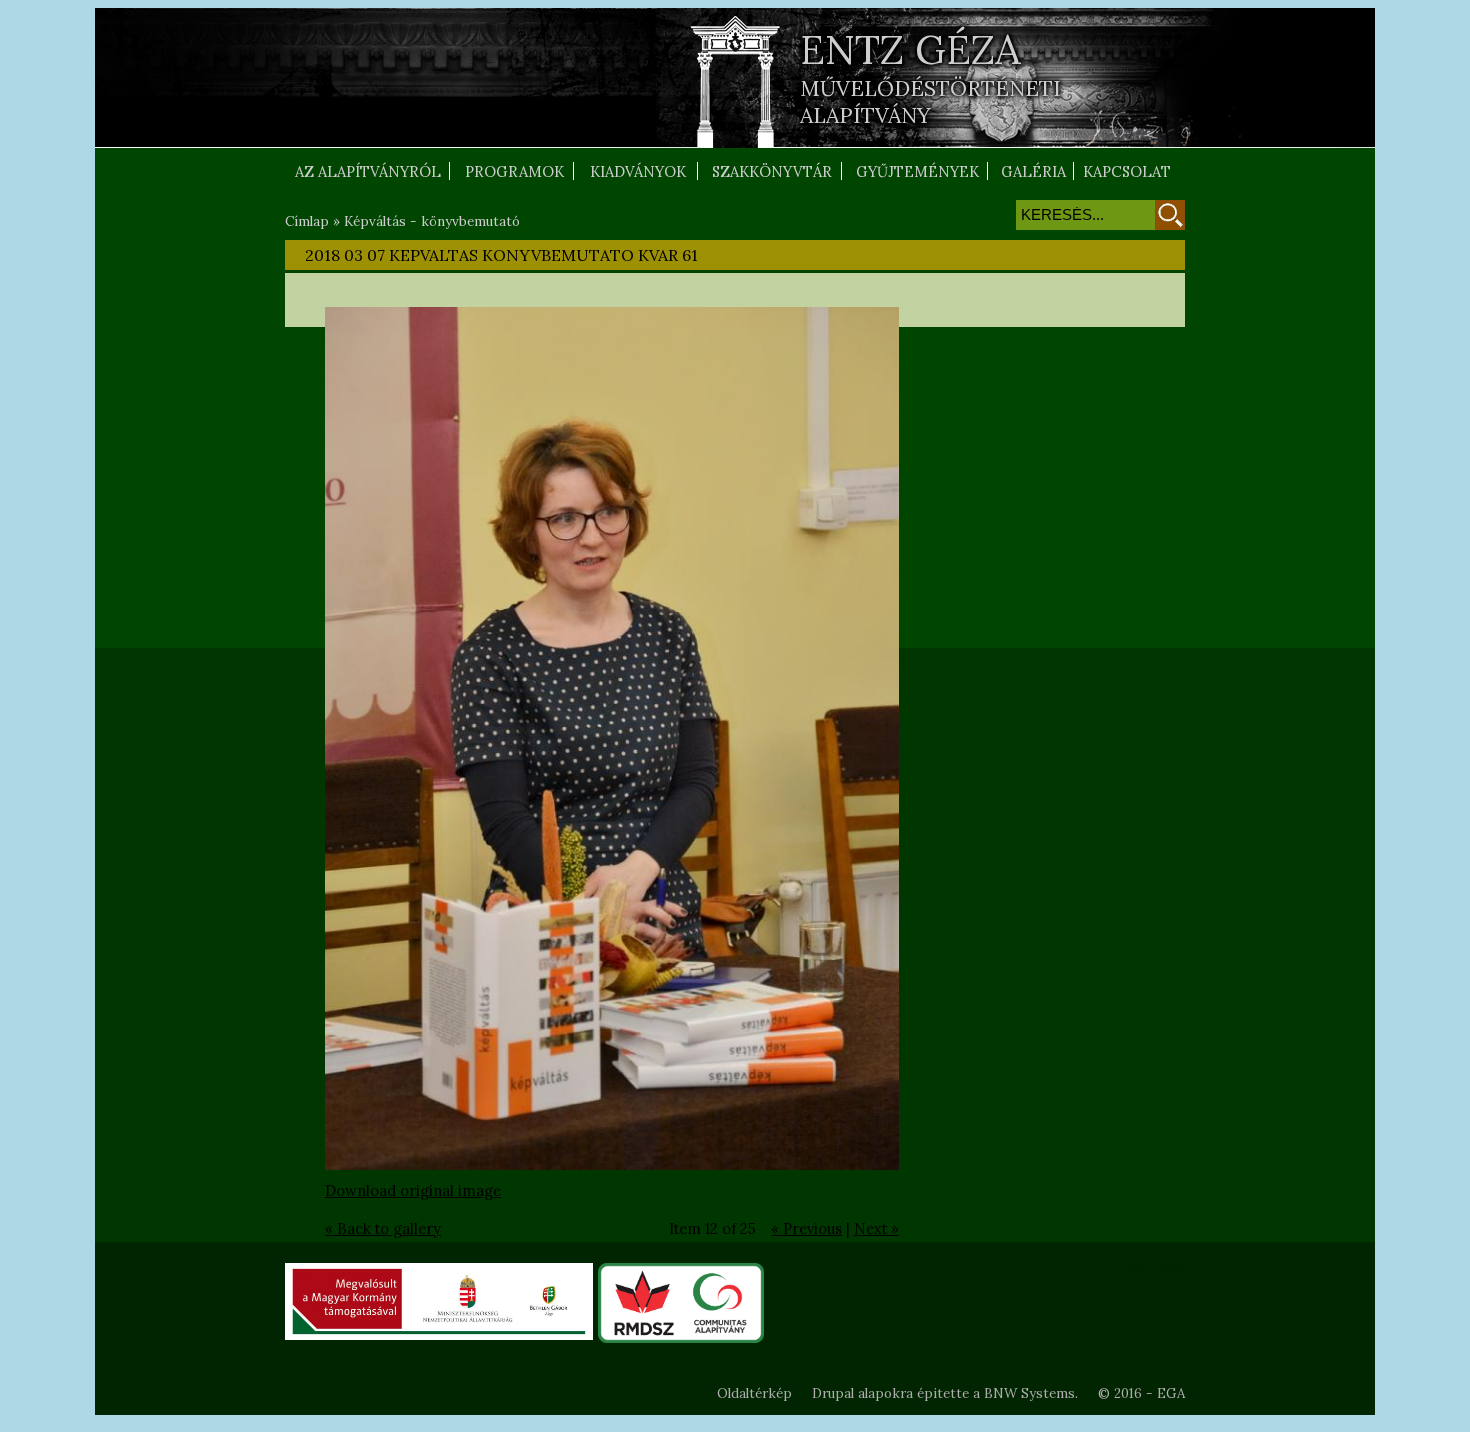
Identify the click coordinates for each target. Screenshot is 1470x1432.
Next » (876, 1228)
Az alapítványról (368, 171)
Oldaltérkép (754, 1393)
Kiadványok (638, 171)
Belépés (1155, 1268)
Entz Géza (910, 49)
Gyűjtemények (917, 171)
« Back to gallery (383, 1228)
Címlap (307, 221)
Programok (514, 171)
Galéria (1033, 171)
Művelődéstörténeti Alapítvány (930, 102)
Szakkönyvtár (772, 171)
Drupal (833, 1393)
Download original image (413, 1190)
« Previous (806, 1228)
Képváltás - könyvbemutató (432, 221)
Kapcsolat (1127, 171)
